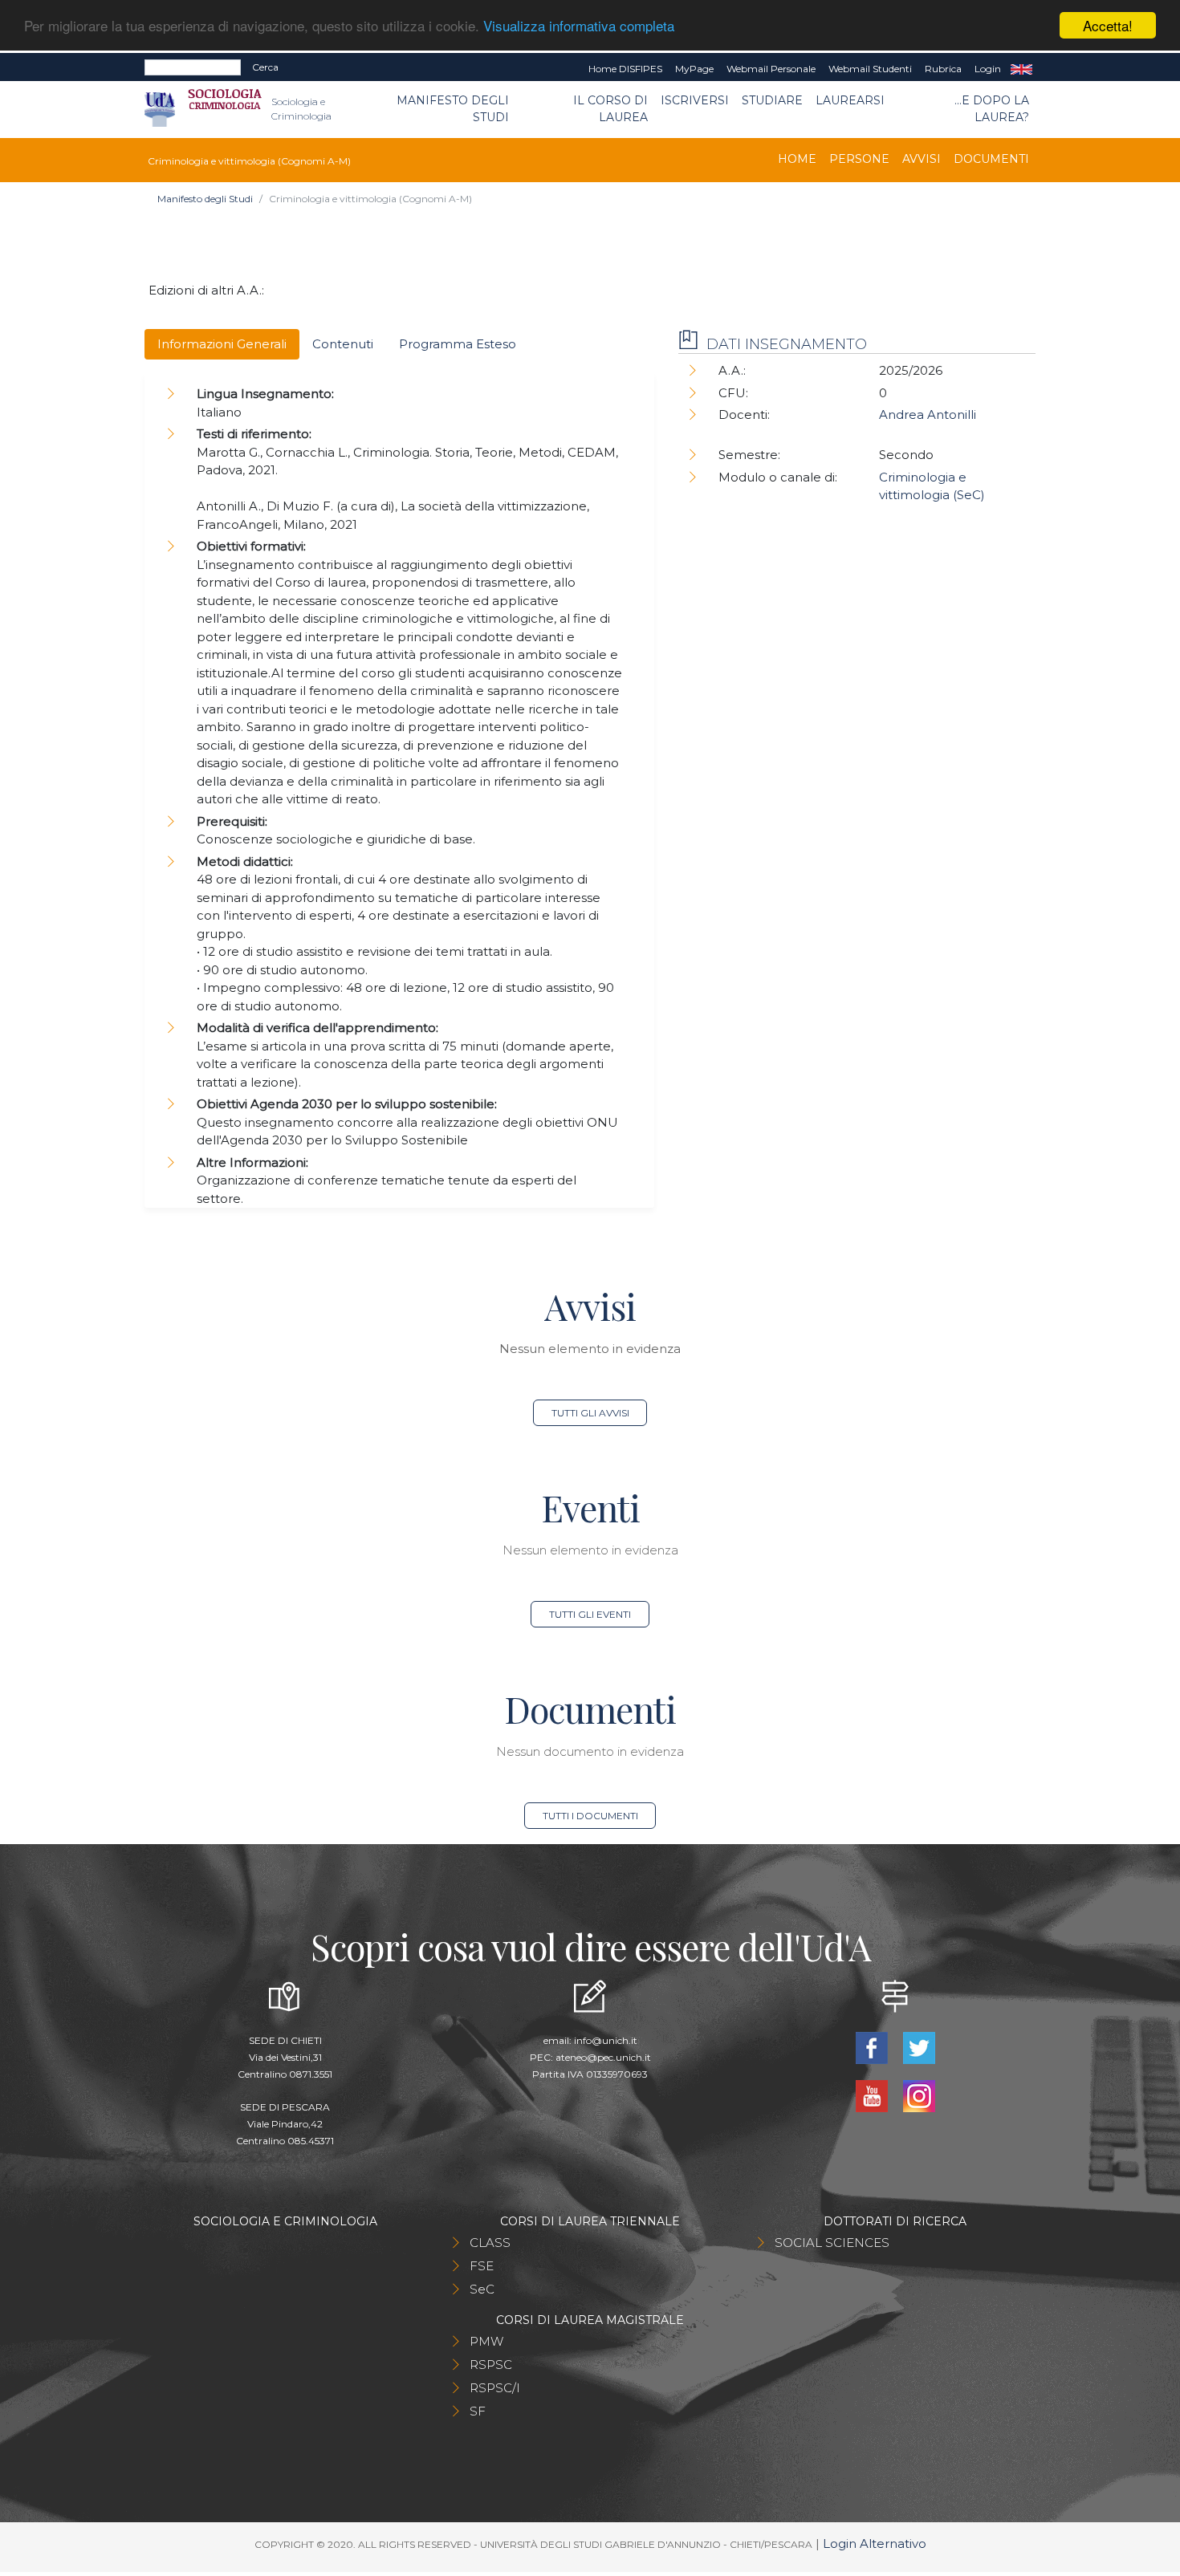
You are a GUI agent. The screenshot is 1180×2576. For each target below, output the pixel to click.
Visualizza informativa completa (579, 26)
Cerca (265, 67)
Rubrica (943, 69)
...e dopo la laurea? (992, 109)
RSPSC (491, 2365)
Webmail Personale (771, 69)
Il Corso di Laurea (610, 109)
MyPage (694, 69)
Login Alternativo (875, 2543)
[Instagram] (919, 2095)
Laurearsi (850, 100)
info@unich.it (606, 2040)
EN (1021, 69)
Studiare (772, 100)
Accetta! (1108, 25)
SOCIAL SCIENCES (832, 2243)
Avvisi (922, 159)
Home (797, 159)
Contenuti (343, 344)
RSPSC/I (495, 2388)
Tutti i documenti (590, 1816)
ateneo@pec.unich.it (603, 2057)
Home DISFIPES (625, 69)
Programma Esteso (458, 344)
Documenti (991, 159)
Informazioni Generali (222, 344)
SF (478, 2411)
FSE (482, 2266)
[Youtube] (873, 2095)
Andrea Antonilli (928, 414)
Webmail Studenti (870, 69)
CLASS (490, 2243)
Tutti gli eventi (590, 1614)
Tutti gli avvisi (590, 1413)
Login (988, 69)
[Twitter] (919, 2047)
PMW (486, 2341)
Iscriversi (695, 100)
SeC (482, 2289)
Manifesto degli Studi (453, 109)
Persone (859, 159)
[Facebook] (873, 2047)
